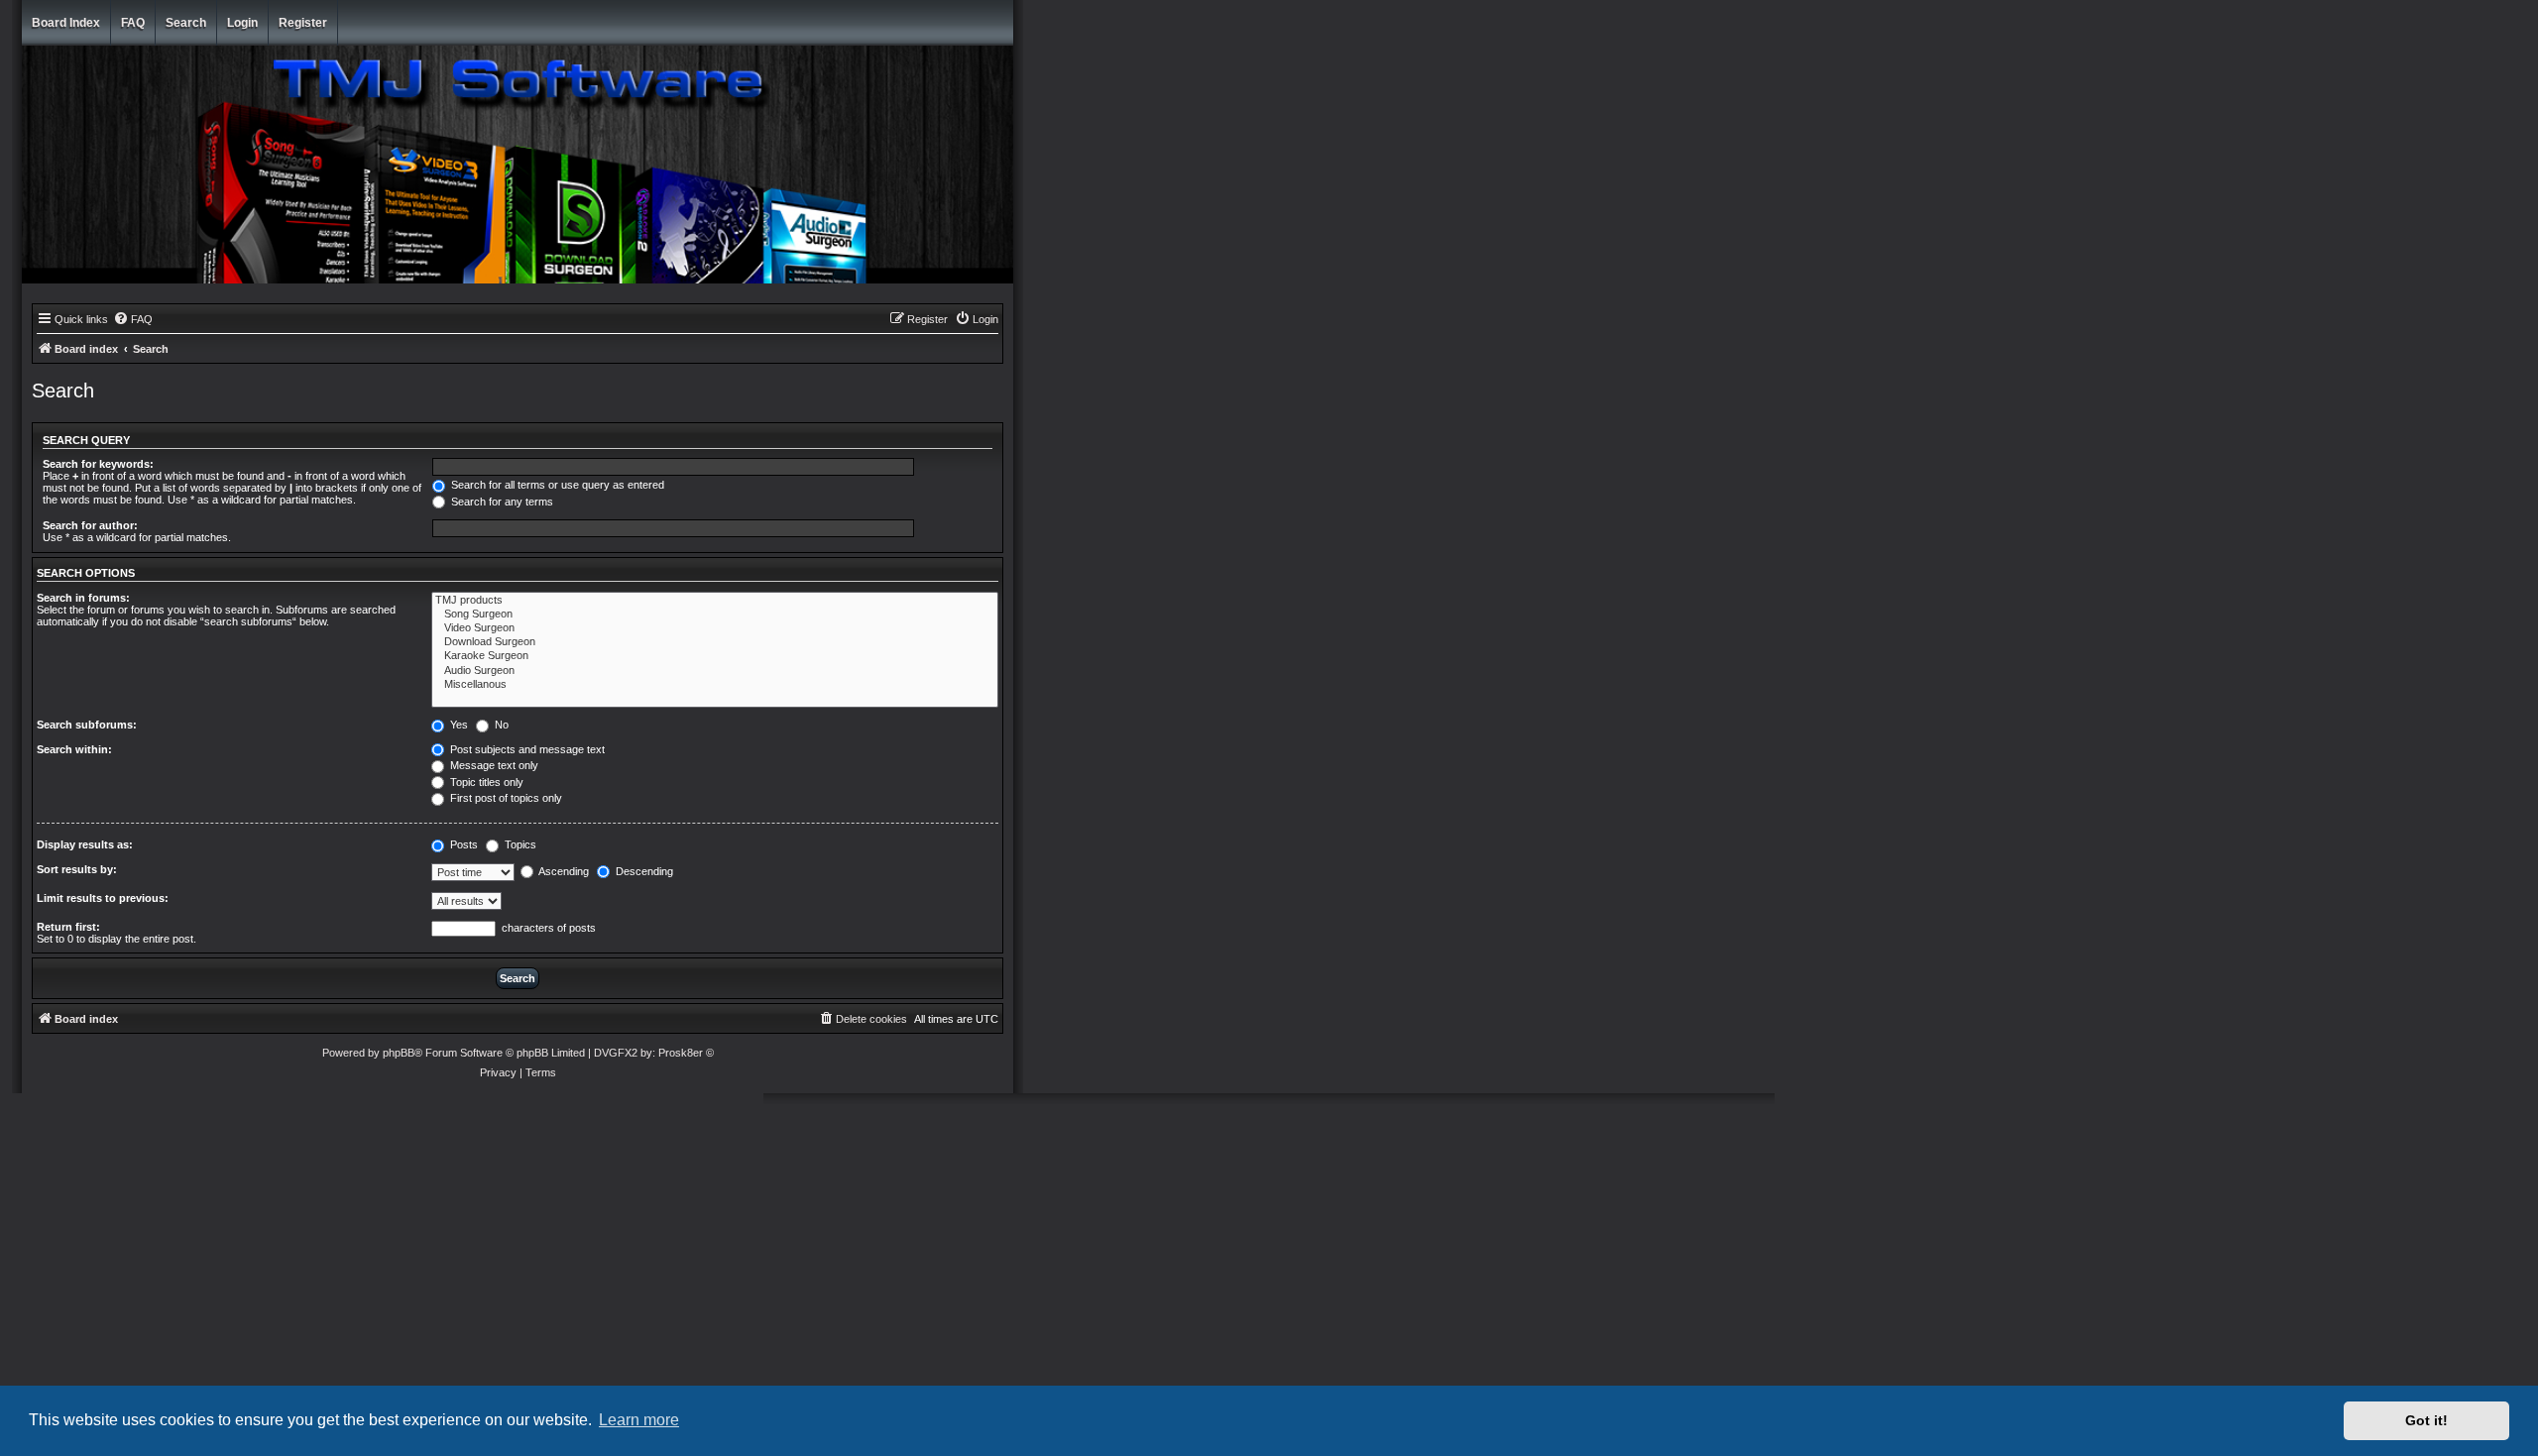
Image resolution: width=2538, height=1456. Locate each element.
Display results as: (85, 844)
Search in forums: (83, 598)
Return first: (68, 927)
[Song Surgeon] (715, 615)
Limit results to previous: (103, 898)
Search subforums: (87, 725)
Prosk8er (681, 1053)
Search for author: (90, 525)
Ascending (563, 871)
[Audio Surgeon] (715, 671)
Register (303, 23)
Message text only (493, 765)
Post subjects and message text (526, 749)
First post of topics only (505, 798)
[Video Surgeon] (715, 628)
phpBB (399, 1053)
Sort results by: (77, 869)
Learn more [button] (639, 1420)
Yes (458, 725)
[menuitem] (133, 319)
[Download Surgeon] (715, 642)
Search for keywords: (98, 464)
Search (186, 23)
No (500, 725)
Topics (519, 844)
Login (242, 23)
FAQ (133, 23)
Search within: (74, 749)
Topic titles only (485, 782)
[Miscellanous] (715, 685)
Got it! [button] (2426, 1420)
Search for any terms (501, 502)
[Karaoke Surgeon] (715, 656)
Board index (66, 23)
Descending (643, 871)
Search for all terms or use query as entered (556, 485)
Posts (462, 844)
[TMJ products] (715, 601)
